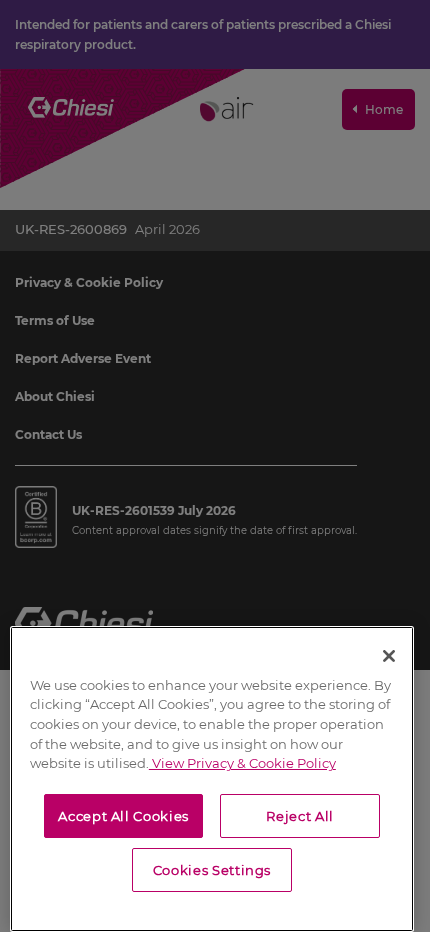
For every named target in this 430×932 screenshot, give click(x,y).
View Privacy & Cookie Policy (242, 763)
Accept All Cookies (123, 816)
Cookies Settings (212, 870)
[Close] (389, 656)
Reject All (300, 816)
